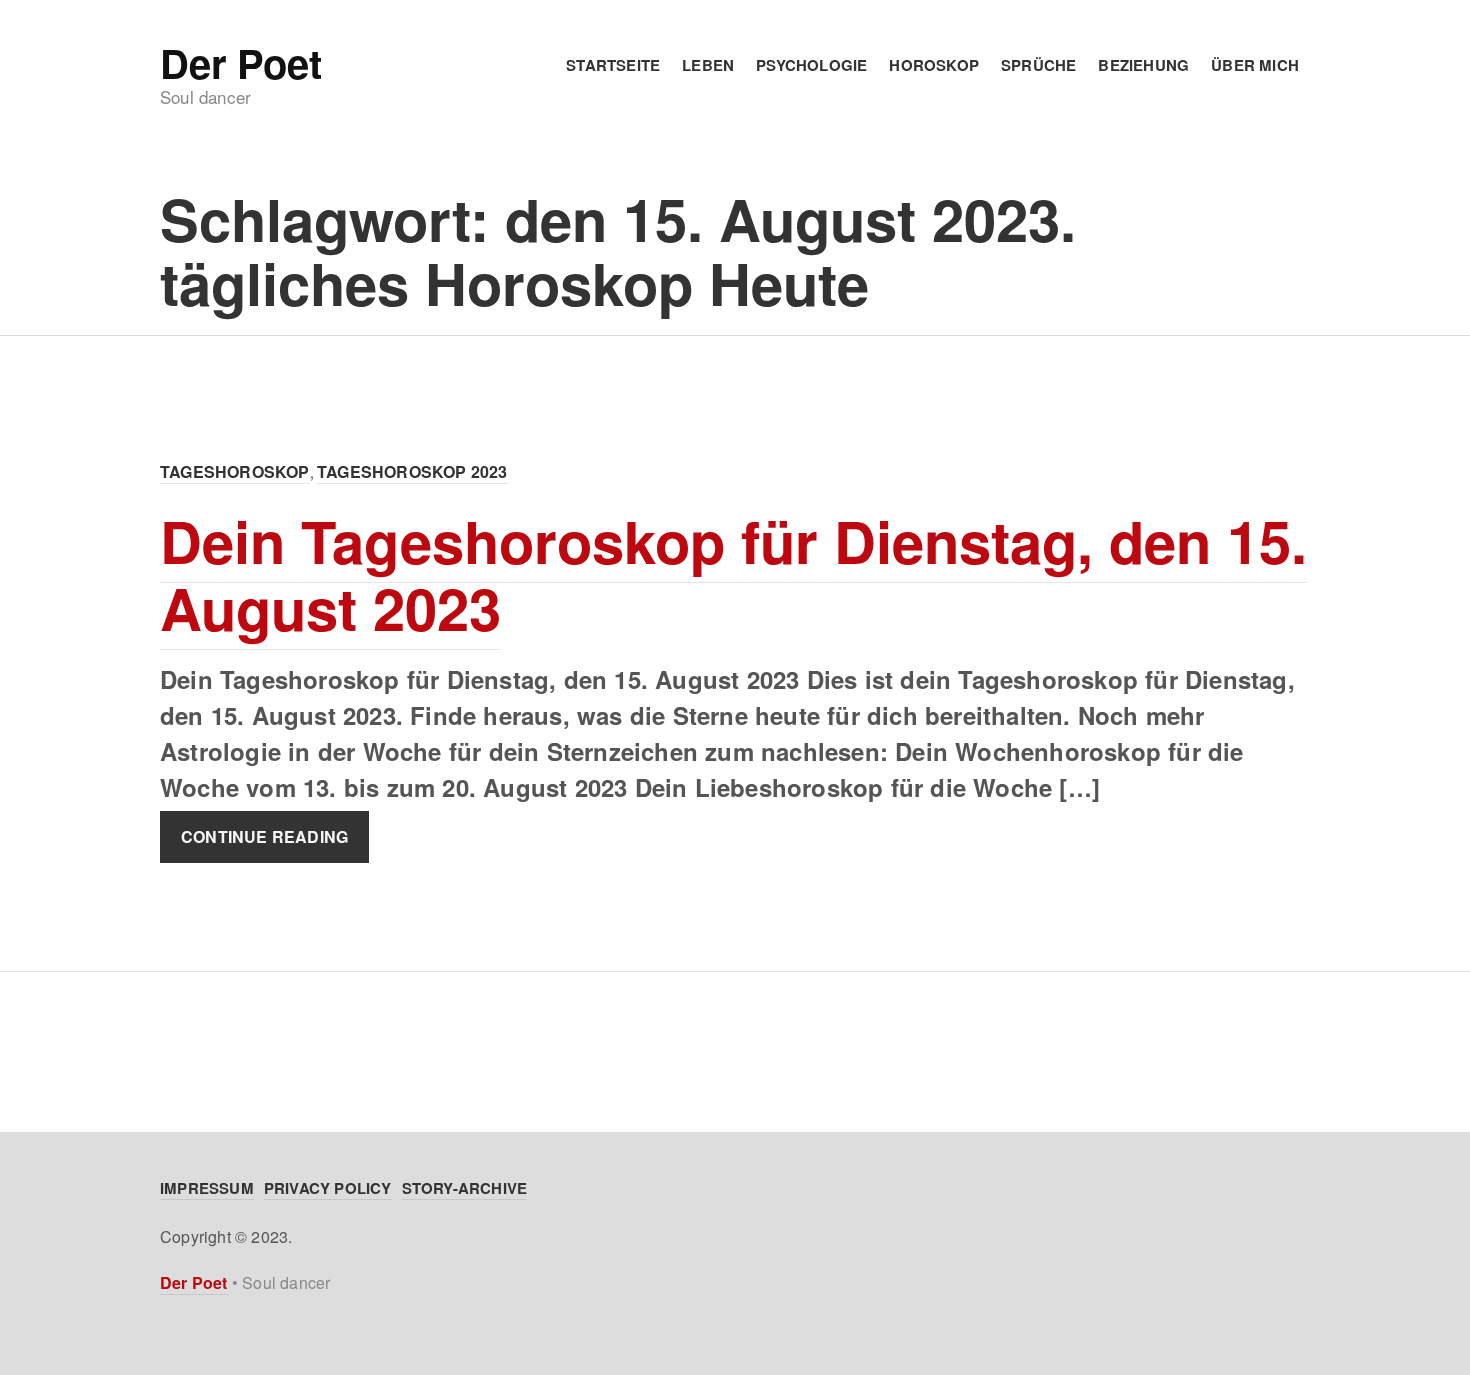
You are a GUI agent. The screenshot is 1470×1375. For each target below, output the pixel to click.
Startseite (613, 65)
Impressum (207, 1188)
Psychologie (811, 65)
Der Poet (240, 63)
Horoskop (934, 65)
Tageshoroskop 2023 (412, 471)
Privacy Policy (328, 1188)
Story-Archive (465, 1188)
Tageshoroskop (235, 471)
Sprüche (1038, 65)
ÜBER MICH (1255, 65)
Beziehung (1143, 65)
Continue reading (264, 836)
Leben (708, 65)
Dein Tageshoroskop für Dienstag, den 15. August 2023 (733, 574)
